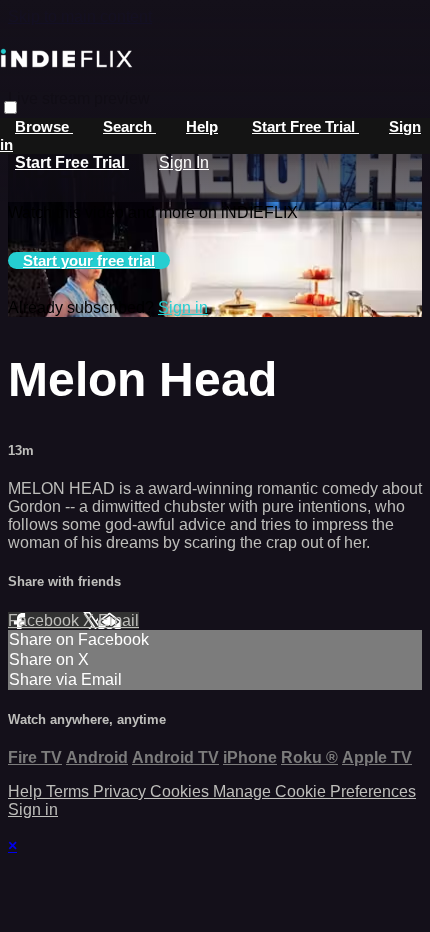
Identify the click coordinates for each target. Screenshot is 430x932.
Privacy (121, 791)
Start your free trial (89, 260)
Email (118, 620)
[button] (10, 107)
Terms (69, 791)
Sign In (184, 162)
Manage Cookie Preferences (314, 791)
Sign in (183, 307)
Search (129, 126)
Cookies (181, 791)
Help (202, 126)
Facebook (45, 620)
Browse (44, 126)
